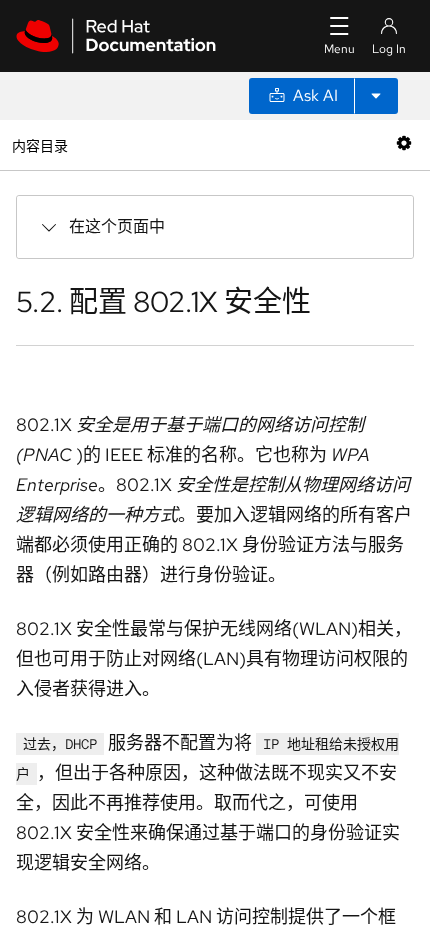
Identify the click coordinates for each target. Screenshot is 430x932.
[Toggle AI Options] (376, 96)
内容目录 (39, 144)
